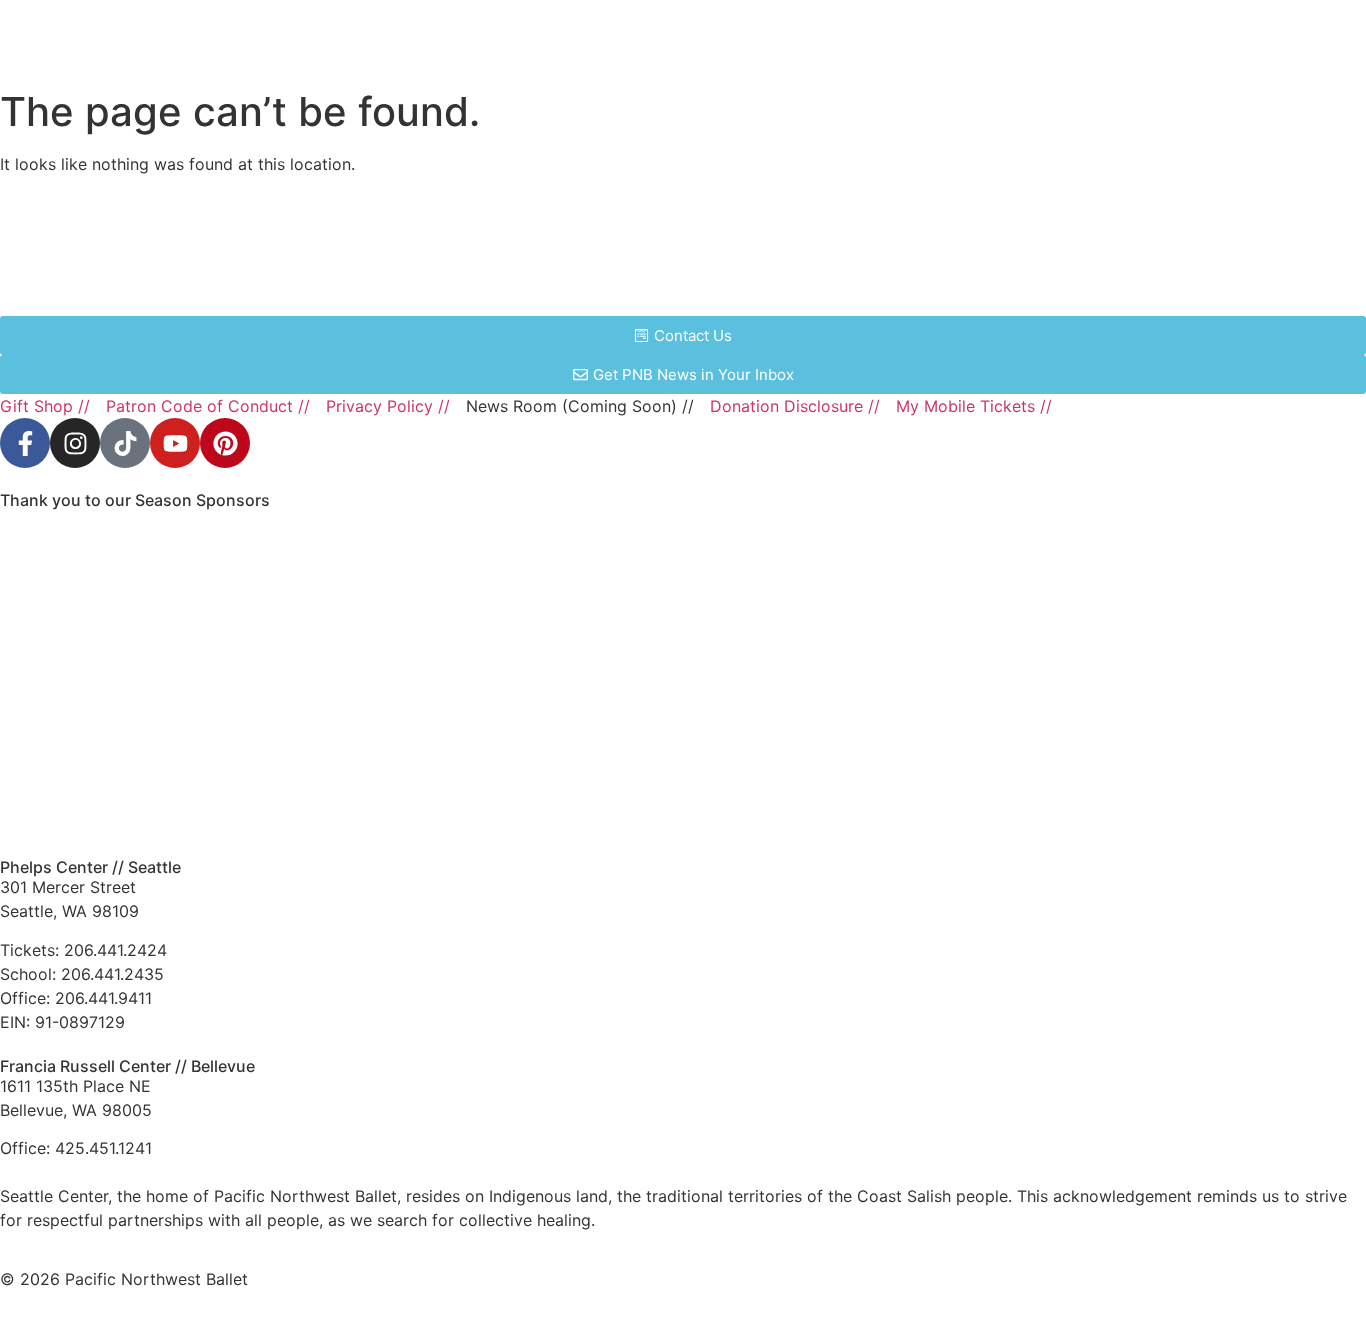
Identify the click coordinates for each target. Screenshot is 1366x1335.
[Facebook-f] (25, 443)
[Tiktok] (125, 443)
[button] (1239, 40)
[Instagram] (75, 443)
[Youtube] (175, 443)
